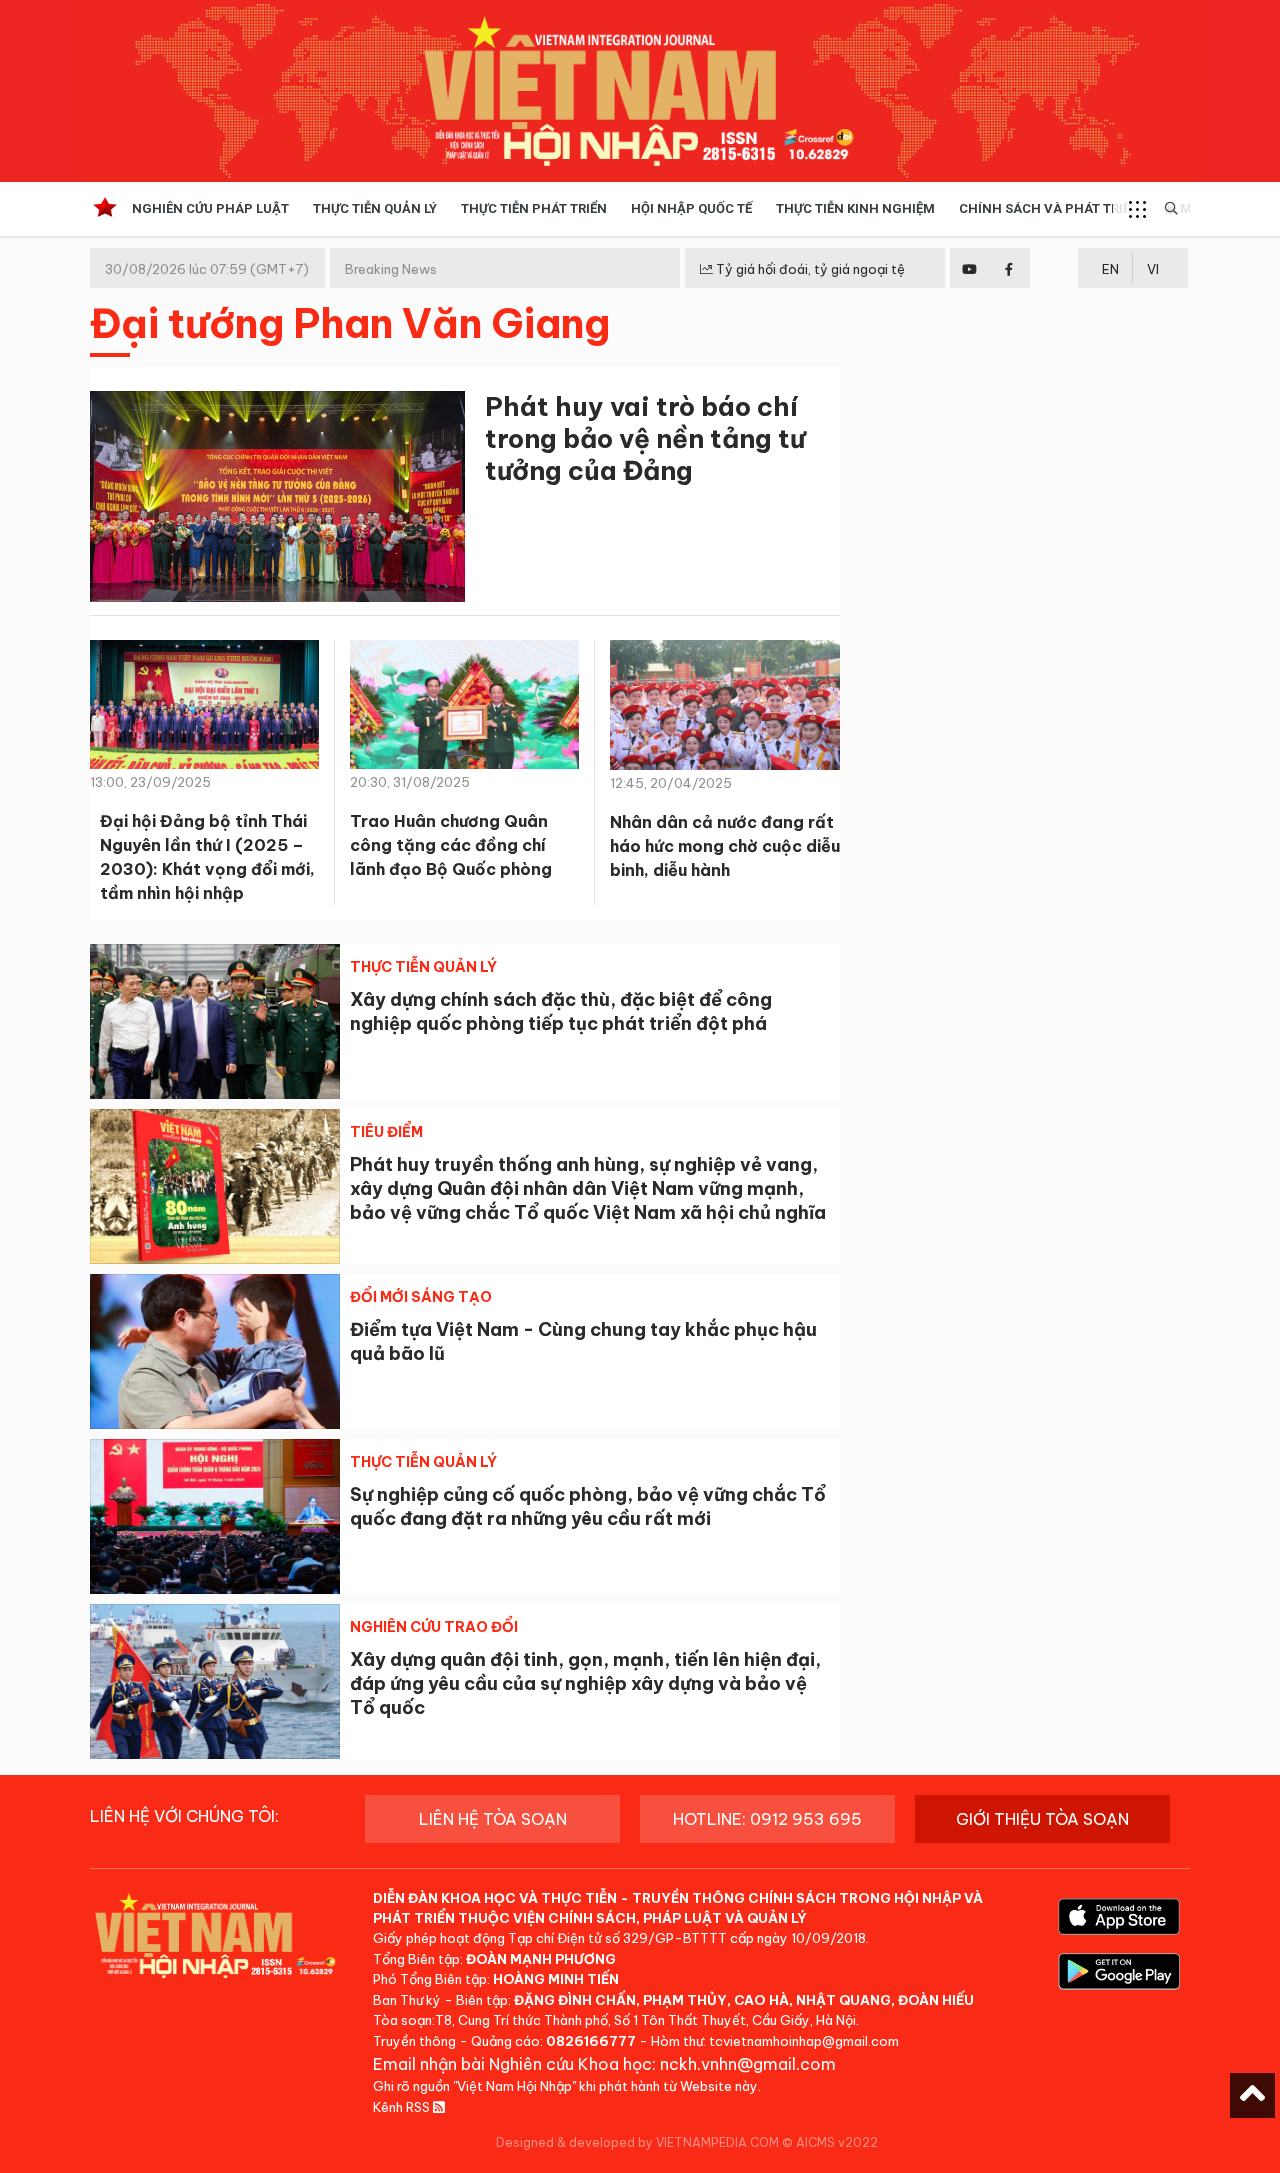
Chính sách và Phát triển (1049, 208)
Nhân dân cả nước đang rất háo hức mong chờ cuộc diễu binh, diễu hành (725, 846)
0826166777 (591, 2041)
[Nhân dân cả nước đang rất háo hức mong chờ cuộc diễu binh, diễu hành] (725, 711)
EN (1110, 269)
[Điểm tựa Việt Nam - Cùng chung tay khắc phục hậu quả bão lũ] (215, 1351)
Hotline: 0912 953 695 (767, 1819)
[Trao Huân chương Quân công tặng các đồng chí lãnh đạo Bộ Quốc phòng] (464, 711)
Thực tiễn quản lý (375, 208)
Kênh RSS (403, 2107)
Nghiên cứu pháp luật (210, 208)
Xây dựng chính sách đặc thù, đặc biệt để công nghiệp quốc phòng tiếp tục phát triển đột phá (561, 1011)
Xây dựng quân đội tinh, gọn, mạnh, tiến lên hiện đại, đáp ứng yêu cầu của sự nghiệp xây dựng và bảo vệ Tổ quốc (585, 1683)
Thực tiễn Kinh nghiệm (855, 208)
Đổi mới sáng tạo (421, 1297)
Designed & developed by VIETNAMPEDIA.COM (637, 2142)
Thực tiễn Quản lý (423, 967)
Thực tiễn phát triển (534, 208)
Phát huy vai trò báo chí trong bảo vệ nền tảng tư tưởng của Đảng (645, 438)
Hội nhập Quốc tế (691, 208)
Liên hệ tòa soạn (493, 1819)
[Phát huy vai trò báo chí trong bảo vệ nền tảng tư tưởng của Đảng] (277, 500)
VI (1153, 269)
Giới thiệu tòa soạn (1042, 1819)
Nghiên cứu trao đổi (434, 1627)
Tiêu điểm (386, 1132)
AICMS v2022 (837, 2142)
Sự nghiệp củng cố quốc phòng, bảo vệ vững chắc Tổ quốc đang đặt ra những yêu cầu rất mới (588, 1506)
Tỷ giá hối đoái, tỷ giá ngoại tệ (809, 269)
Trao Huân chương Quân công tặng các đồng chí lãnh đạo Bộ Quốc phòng (451, 845)
